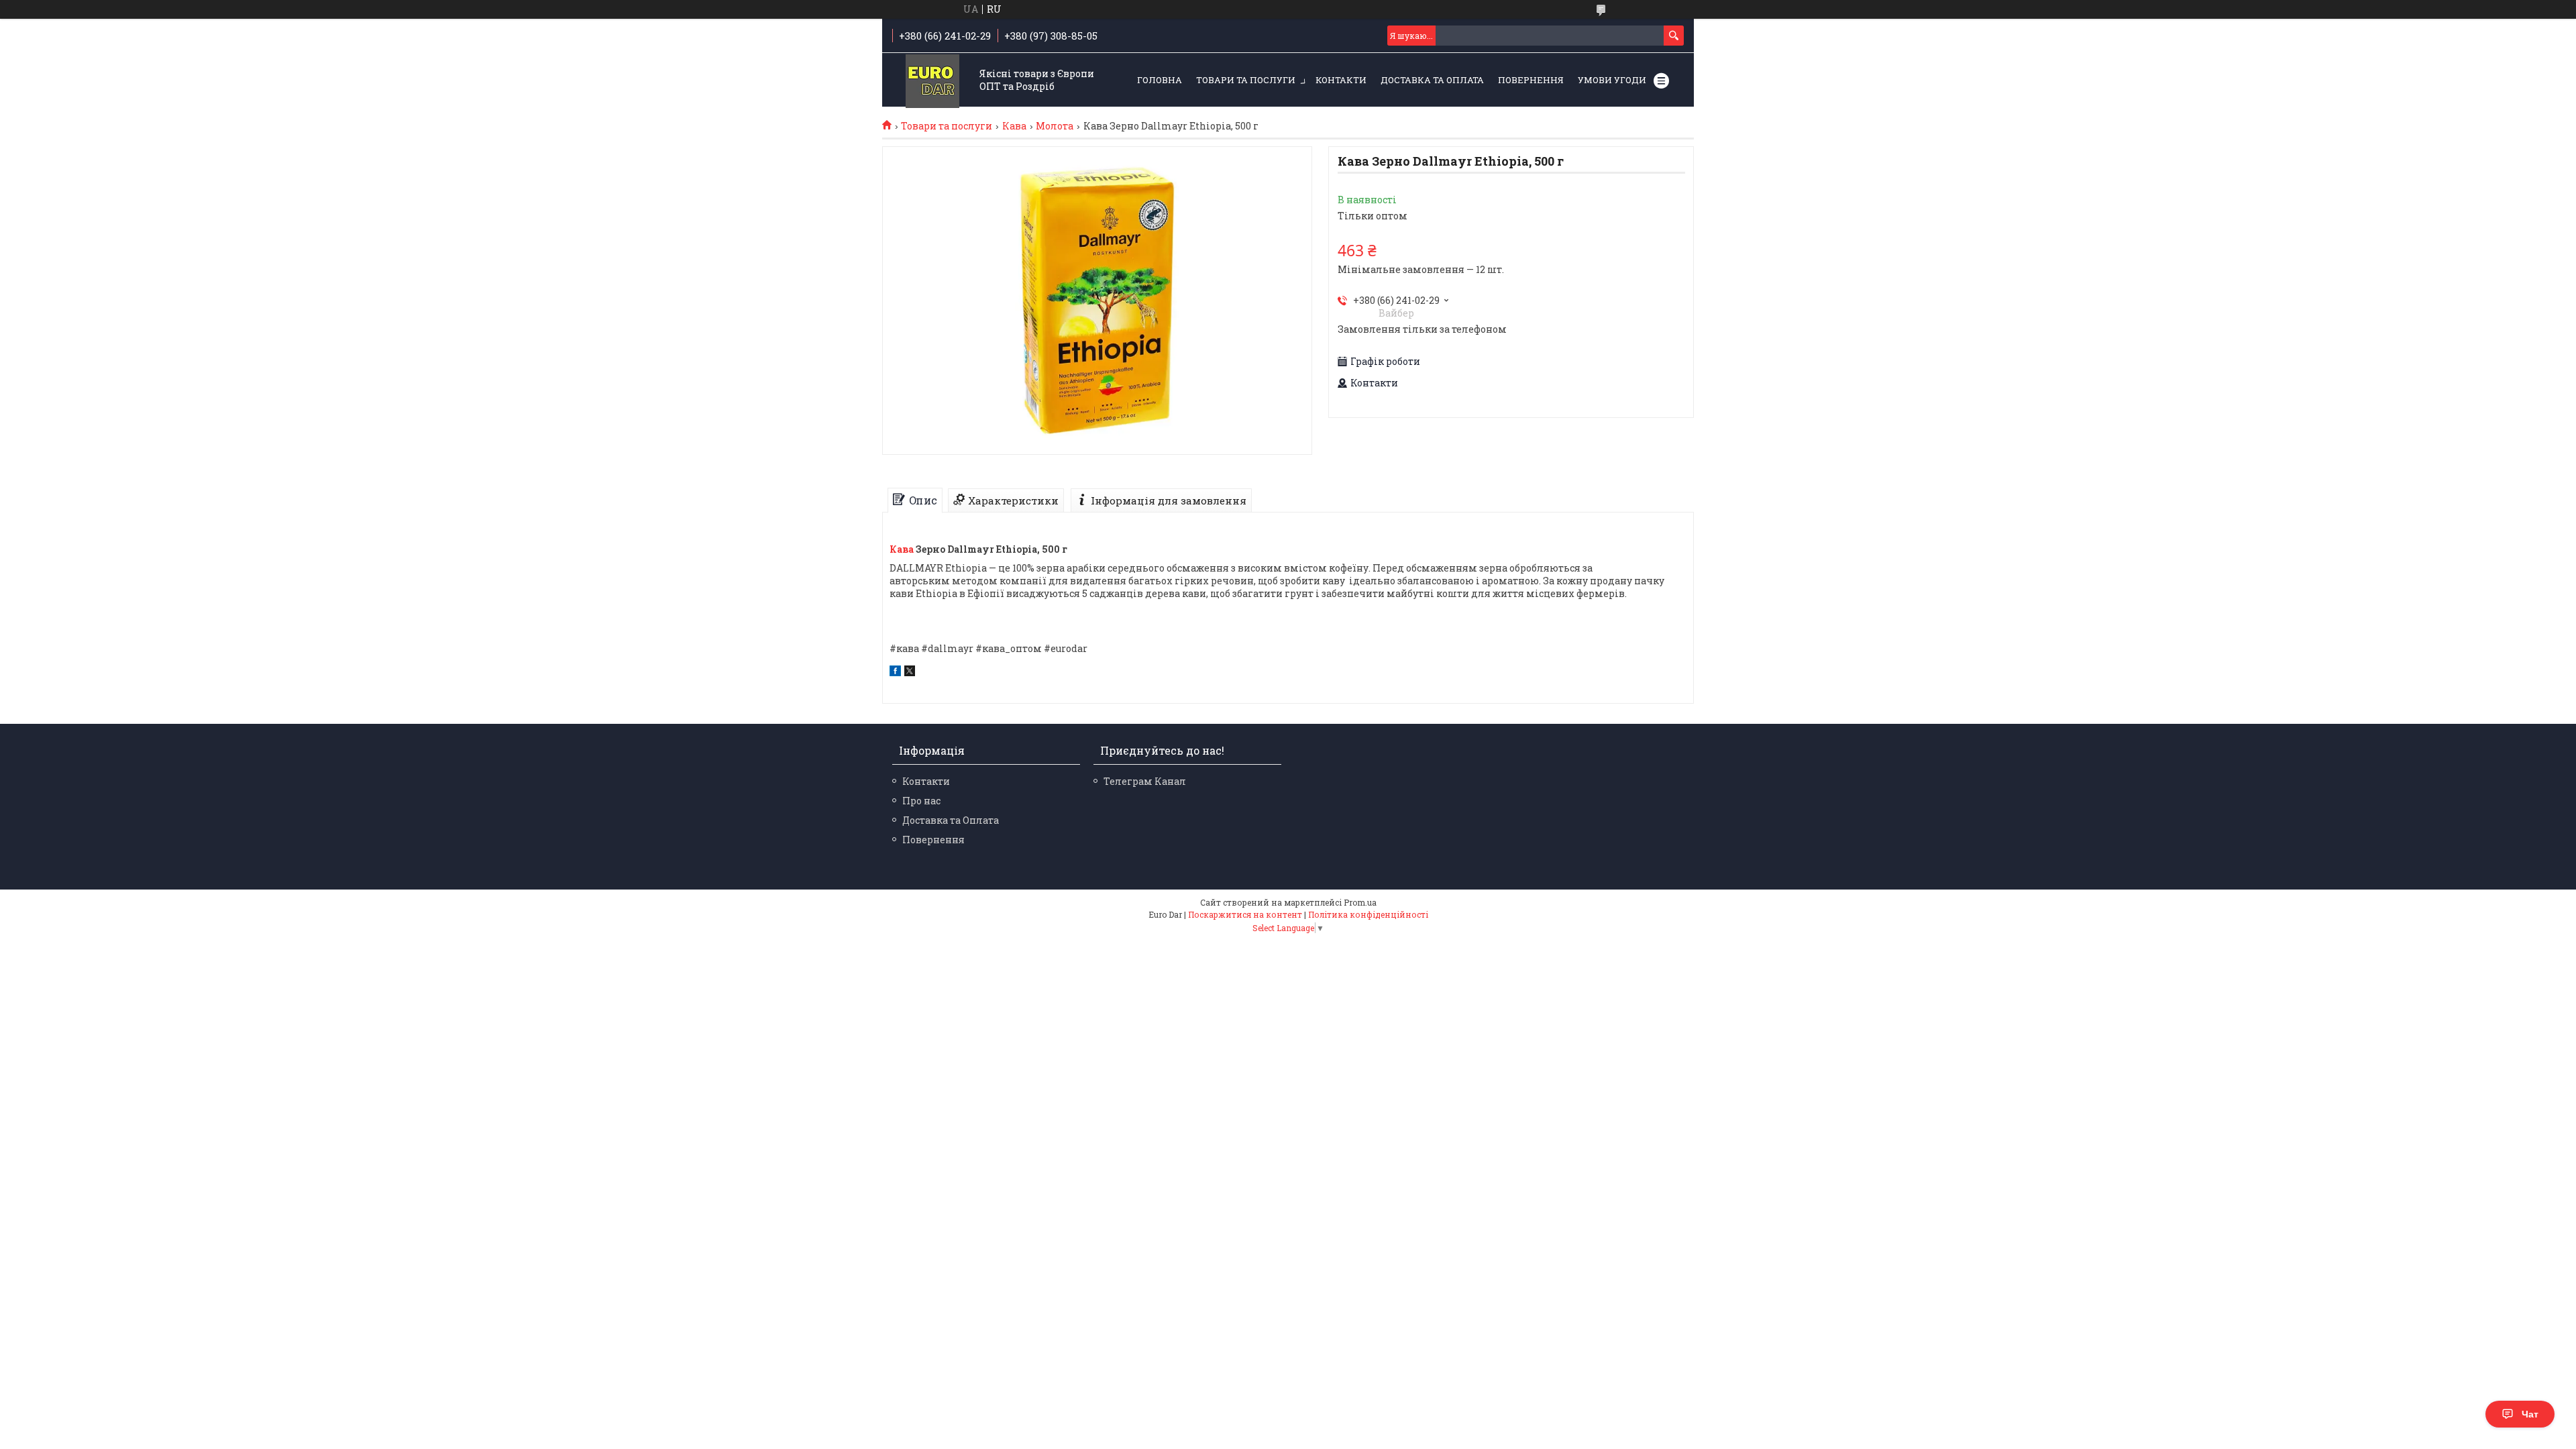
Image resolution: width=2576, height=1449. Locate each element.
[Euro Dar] (932, 81)
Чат (2530, 1414)
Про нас (921, 801)
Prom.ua (1360, 902)
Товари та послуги (1246, 80)
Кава (1014, 126)
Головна (1160, 80)
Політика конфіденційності (1368, 914)
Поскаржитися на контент (1245, 914)
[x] (910, 673)
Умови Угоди (1612, 80)
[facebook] (895, 673)
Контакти (1341, 80)
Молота (1055, 126)
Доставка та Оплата (1432, 80)
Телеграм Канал (1145, 781)
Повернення (1531, 80)
